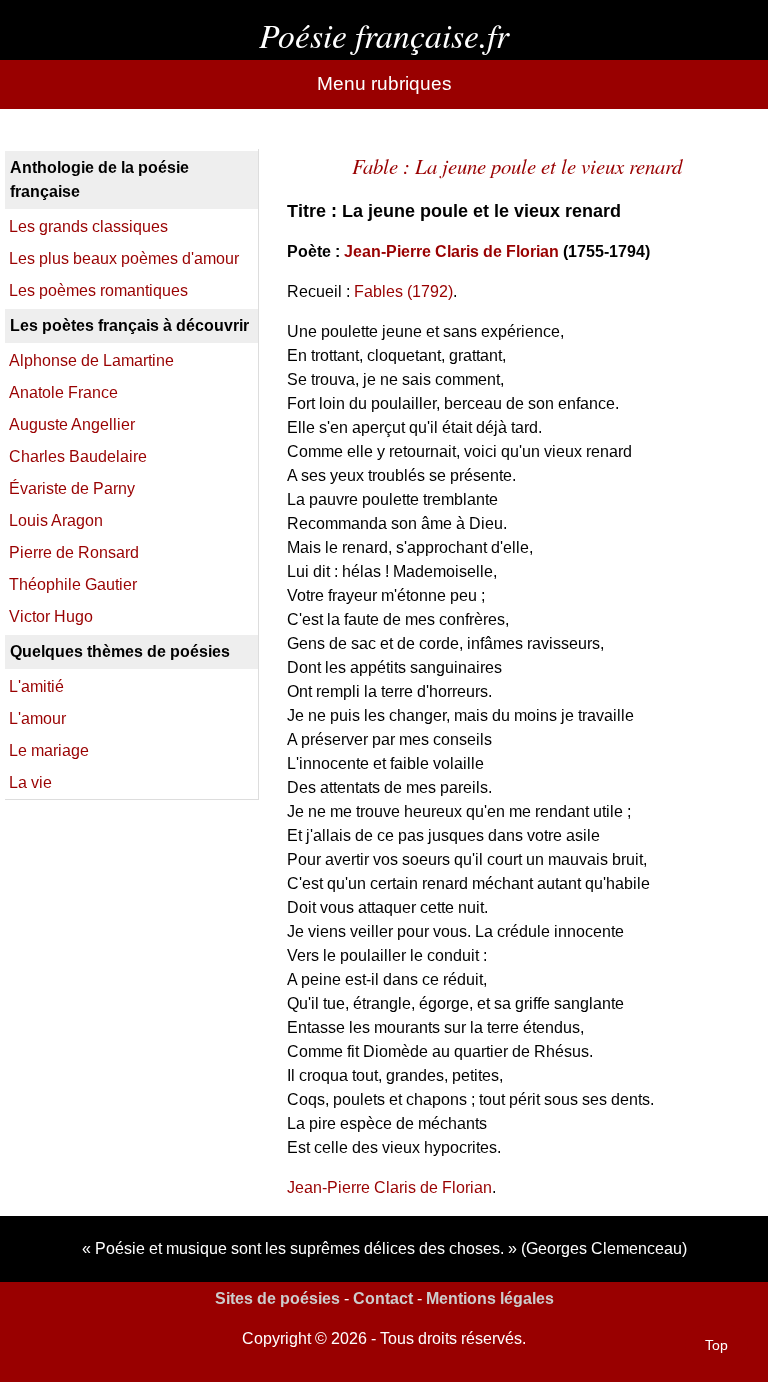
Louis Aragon (56, 520)
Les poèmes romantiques (98, 290)
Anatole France (63, 392)
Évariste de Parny (72, 488)
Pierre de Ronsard (74, 552)
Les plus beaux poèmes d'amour (124, 258)
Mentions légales (490, 1298)
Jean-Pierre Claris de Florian (451, 251)
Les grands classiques (88, 226)
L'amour (37, 718)
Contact (383, 1298)
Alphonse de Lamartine (91, 360)
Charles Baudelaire (78, 456)
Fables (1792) (403, 291)
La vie (30, 782)
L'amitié (36, 686)
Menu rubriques (384, 83)
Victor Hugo (51, 616)
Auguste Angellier (72, 424)
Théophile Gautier (73, 584)
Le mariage (49, 750)
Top (716, 1345)
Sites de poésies (277, 1298)
